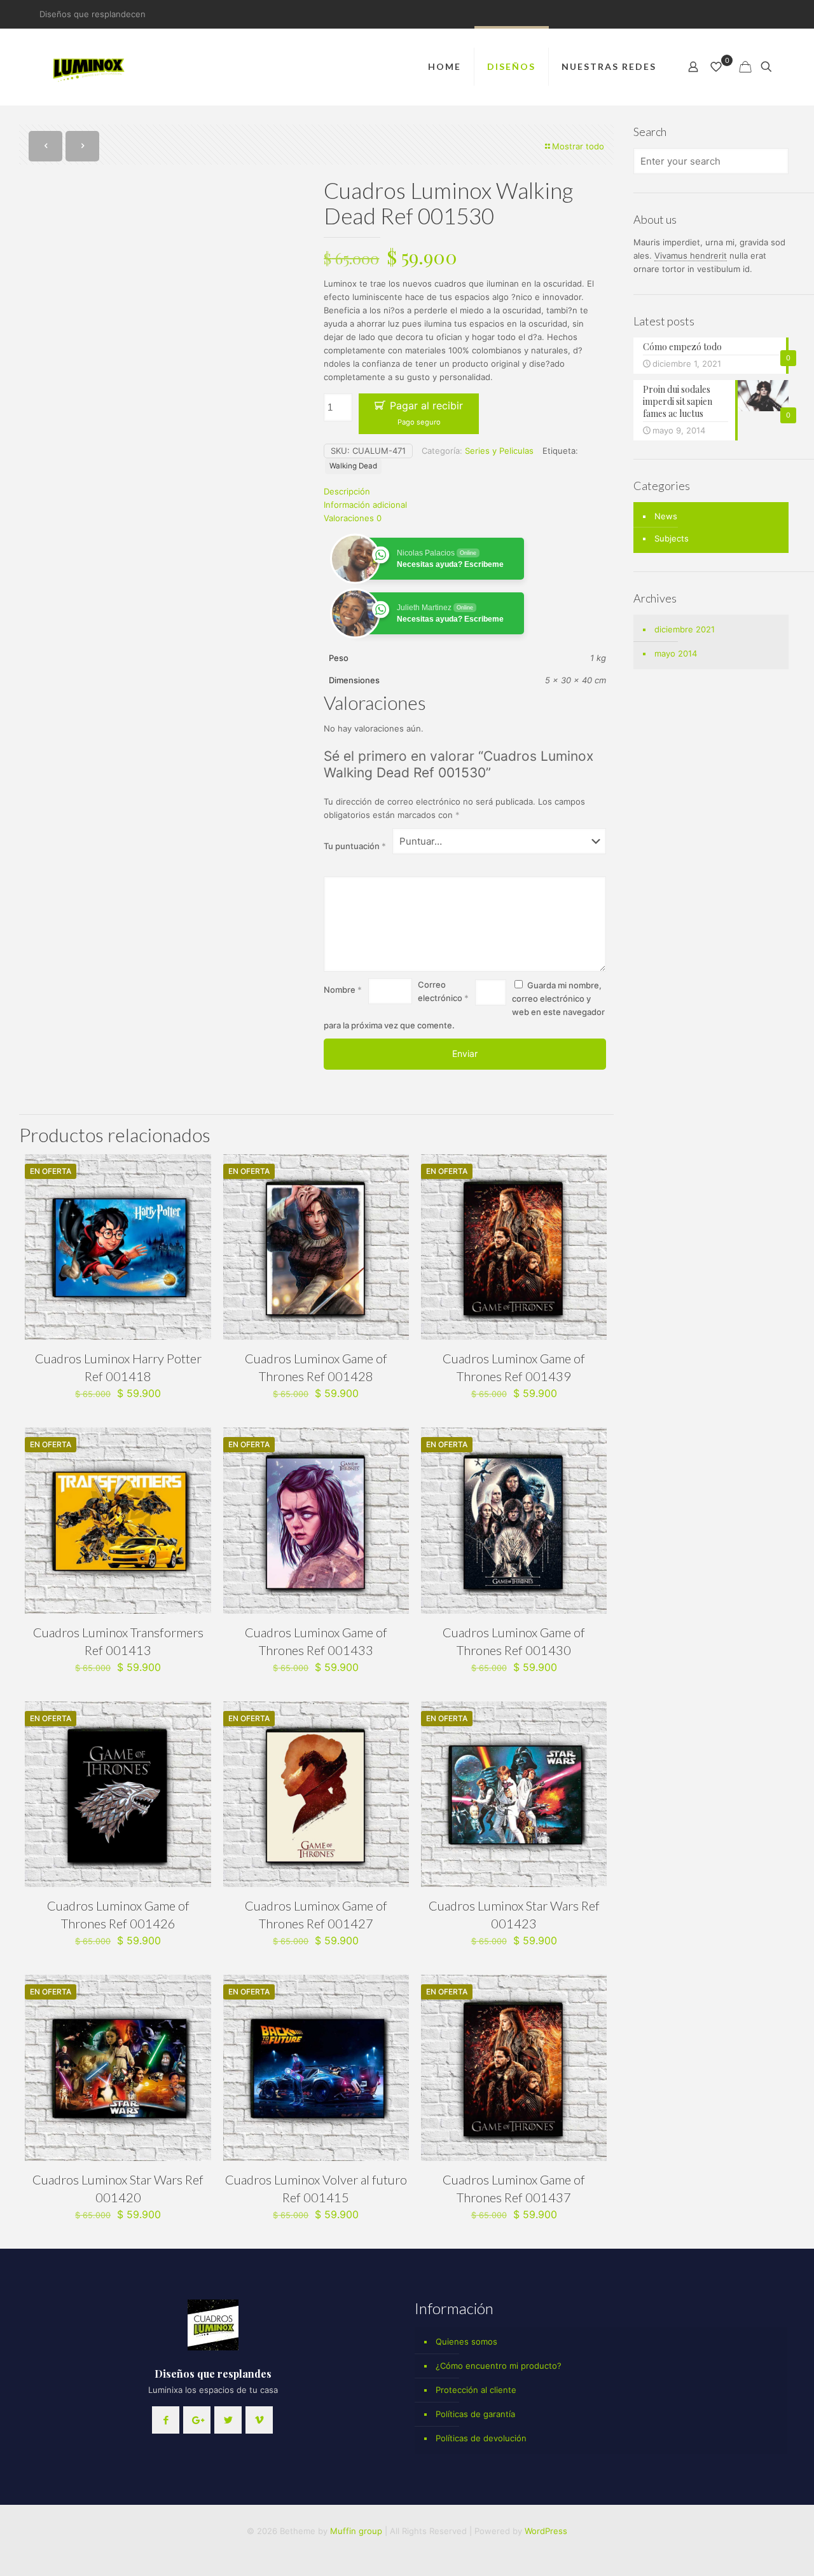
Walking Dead (353, 466)
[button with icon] (166, 2420)
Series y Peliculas (499, 451)
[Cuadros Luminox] (90, 67)
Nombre (343, 990)
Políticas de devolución (481, 2438)
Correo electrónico (443, 991)
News (666, 516)
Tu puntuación (355, 846)
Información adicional (365, 505)
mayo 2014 (676, 653)
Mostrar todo (578, 146)
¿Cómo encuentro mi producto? (499, 2366)
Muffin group (356, 2531)
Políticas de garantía (475, 2414)
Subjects (672, 538)
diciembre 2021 (685, 629)
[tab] (465, 492)
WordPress (546, 2531)
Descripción (347, 491)
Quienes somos (466, 2341)
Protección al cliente (476, 2390)
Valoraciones (353, 518)
